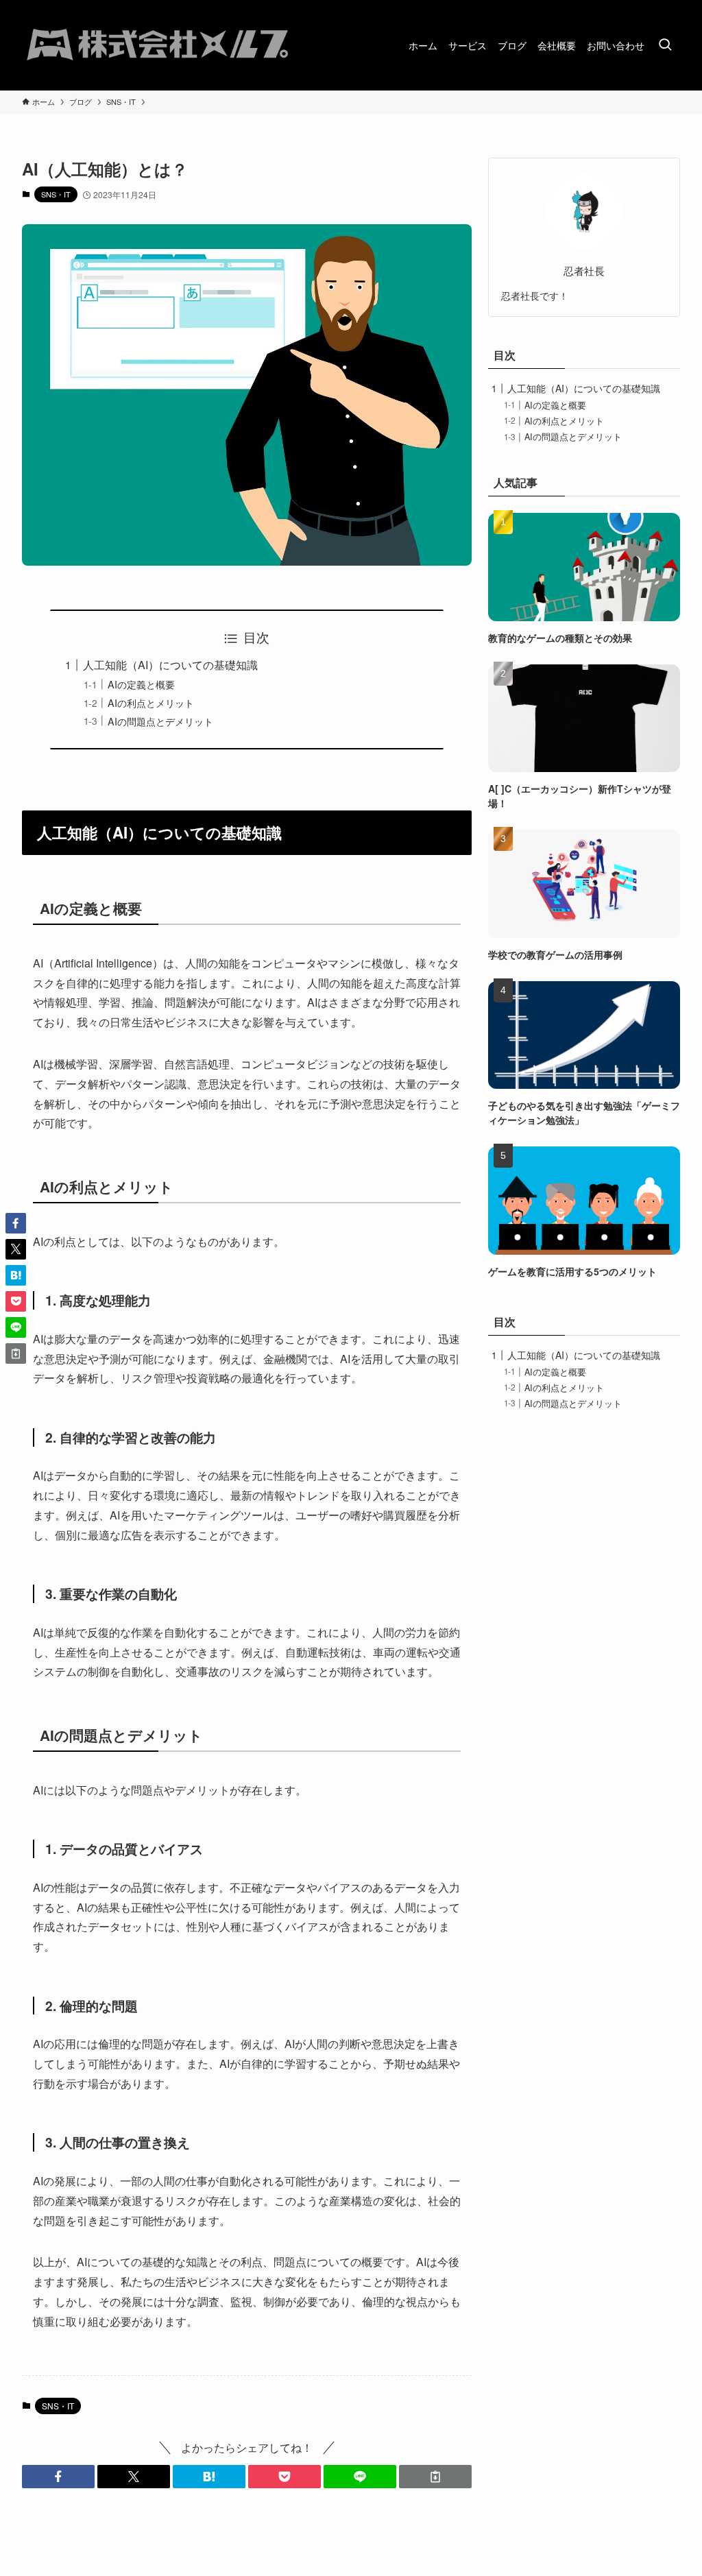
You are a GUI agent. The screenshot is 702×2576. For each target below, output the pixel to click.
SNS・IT (56, 194)
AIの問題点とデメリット (160, 721)
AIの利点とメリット (151, 702)
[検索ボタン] (665, 45)
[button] (58, 2477)
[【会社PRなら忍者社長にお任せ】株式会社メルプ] (159, 45)
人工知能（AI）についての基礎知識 (170, 665)
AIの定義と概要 (141, 684)
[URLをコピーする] (435, 2477)
